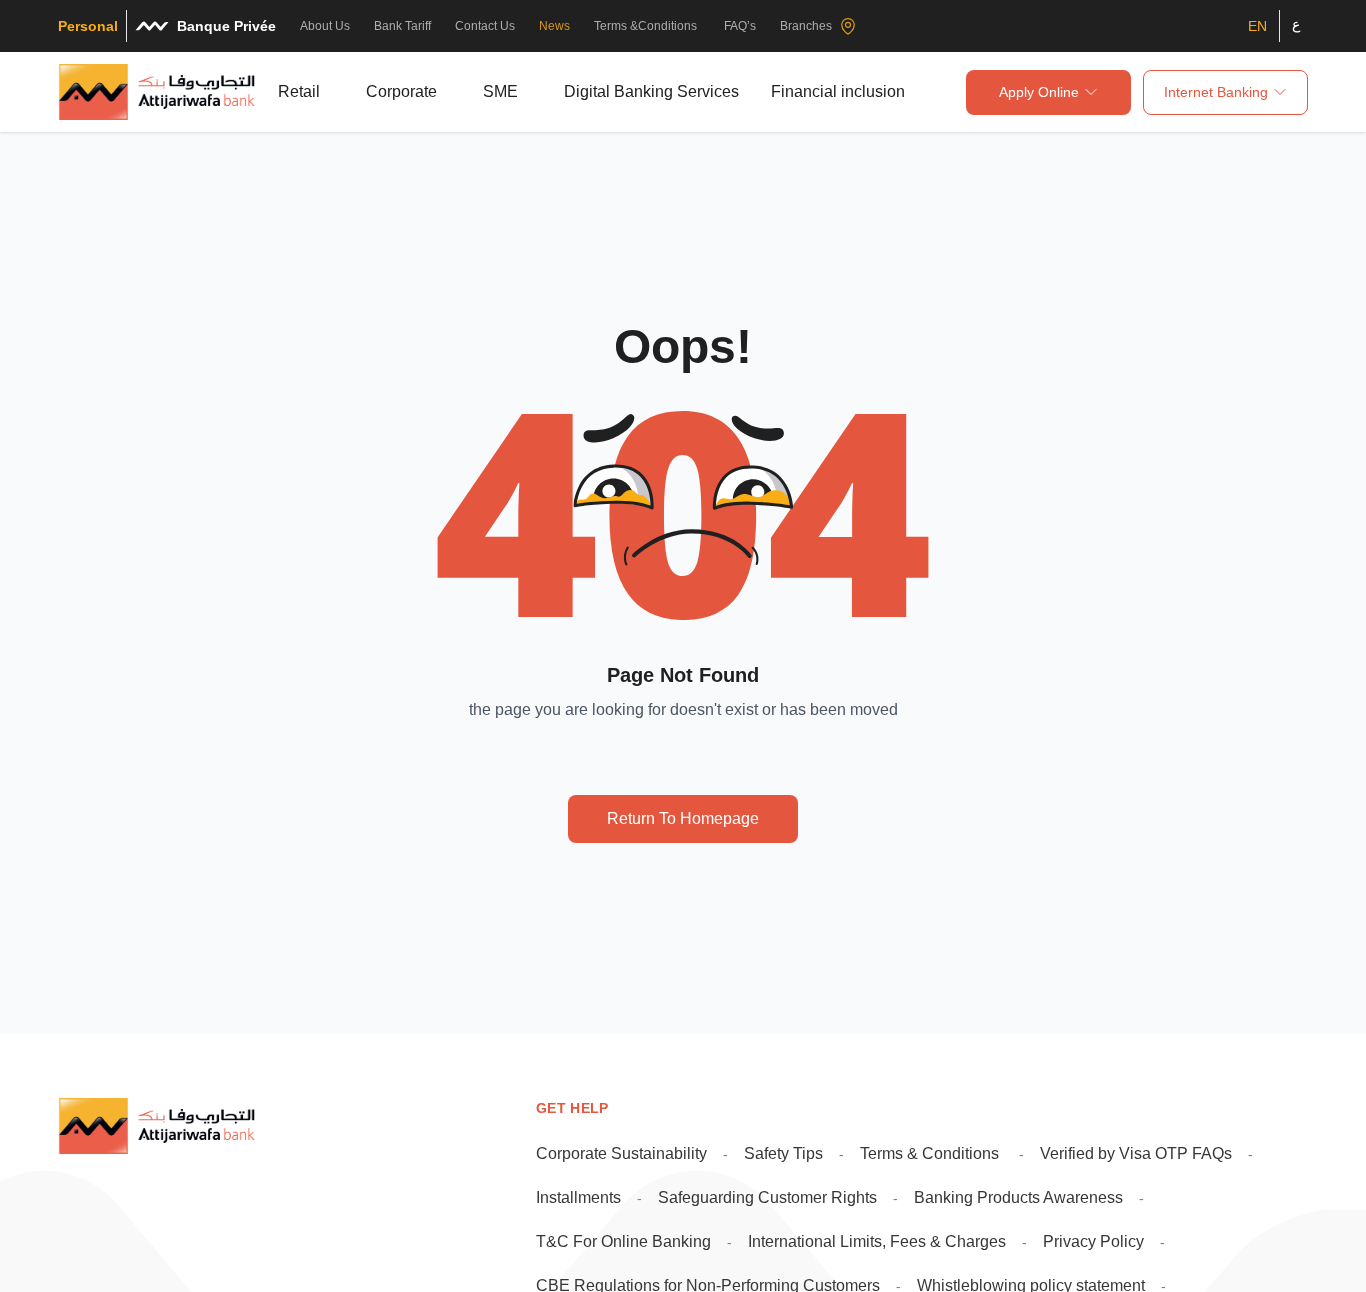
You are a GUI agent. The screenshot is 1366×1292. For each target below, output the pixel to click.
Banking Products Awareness (1018, 1197)
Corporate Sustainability (621, 1153)
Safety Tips (783, 1153)
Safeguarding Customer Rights (767, 1197)
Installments (578, 1197)
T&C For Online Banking (623, 1241)
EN (1257, 26)
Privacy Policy (1093, 1241)
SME (500, 91)
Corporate (401, 91)
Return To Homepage (683, 818)
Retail (299, 91)
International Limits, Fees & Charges (877, 1241)
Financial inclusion (838, 91)
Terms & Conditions (931, 1153)
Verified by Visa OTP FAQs (1136, 1153)
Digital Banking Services (651, 91)
